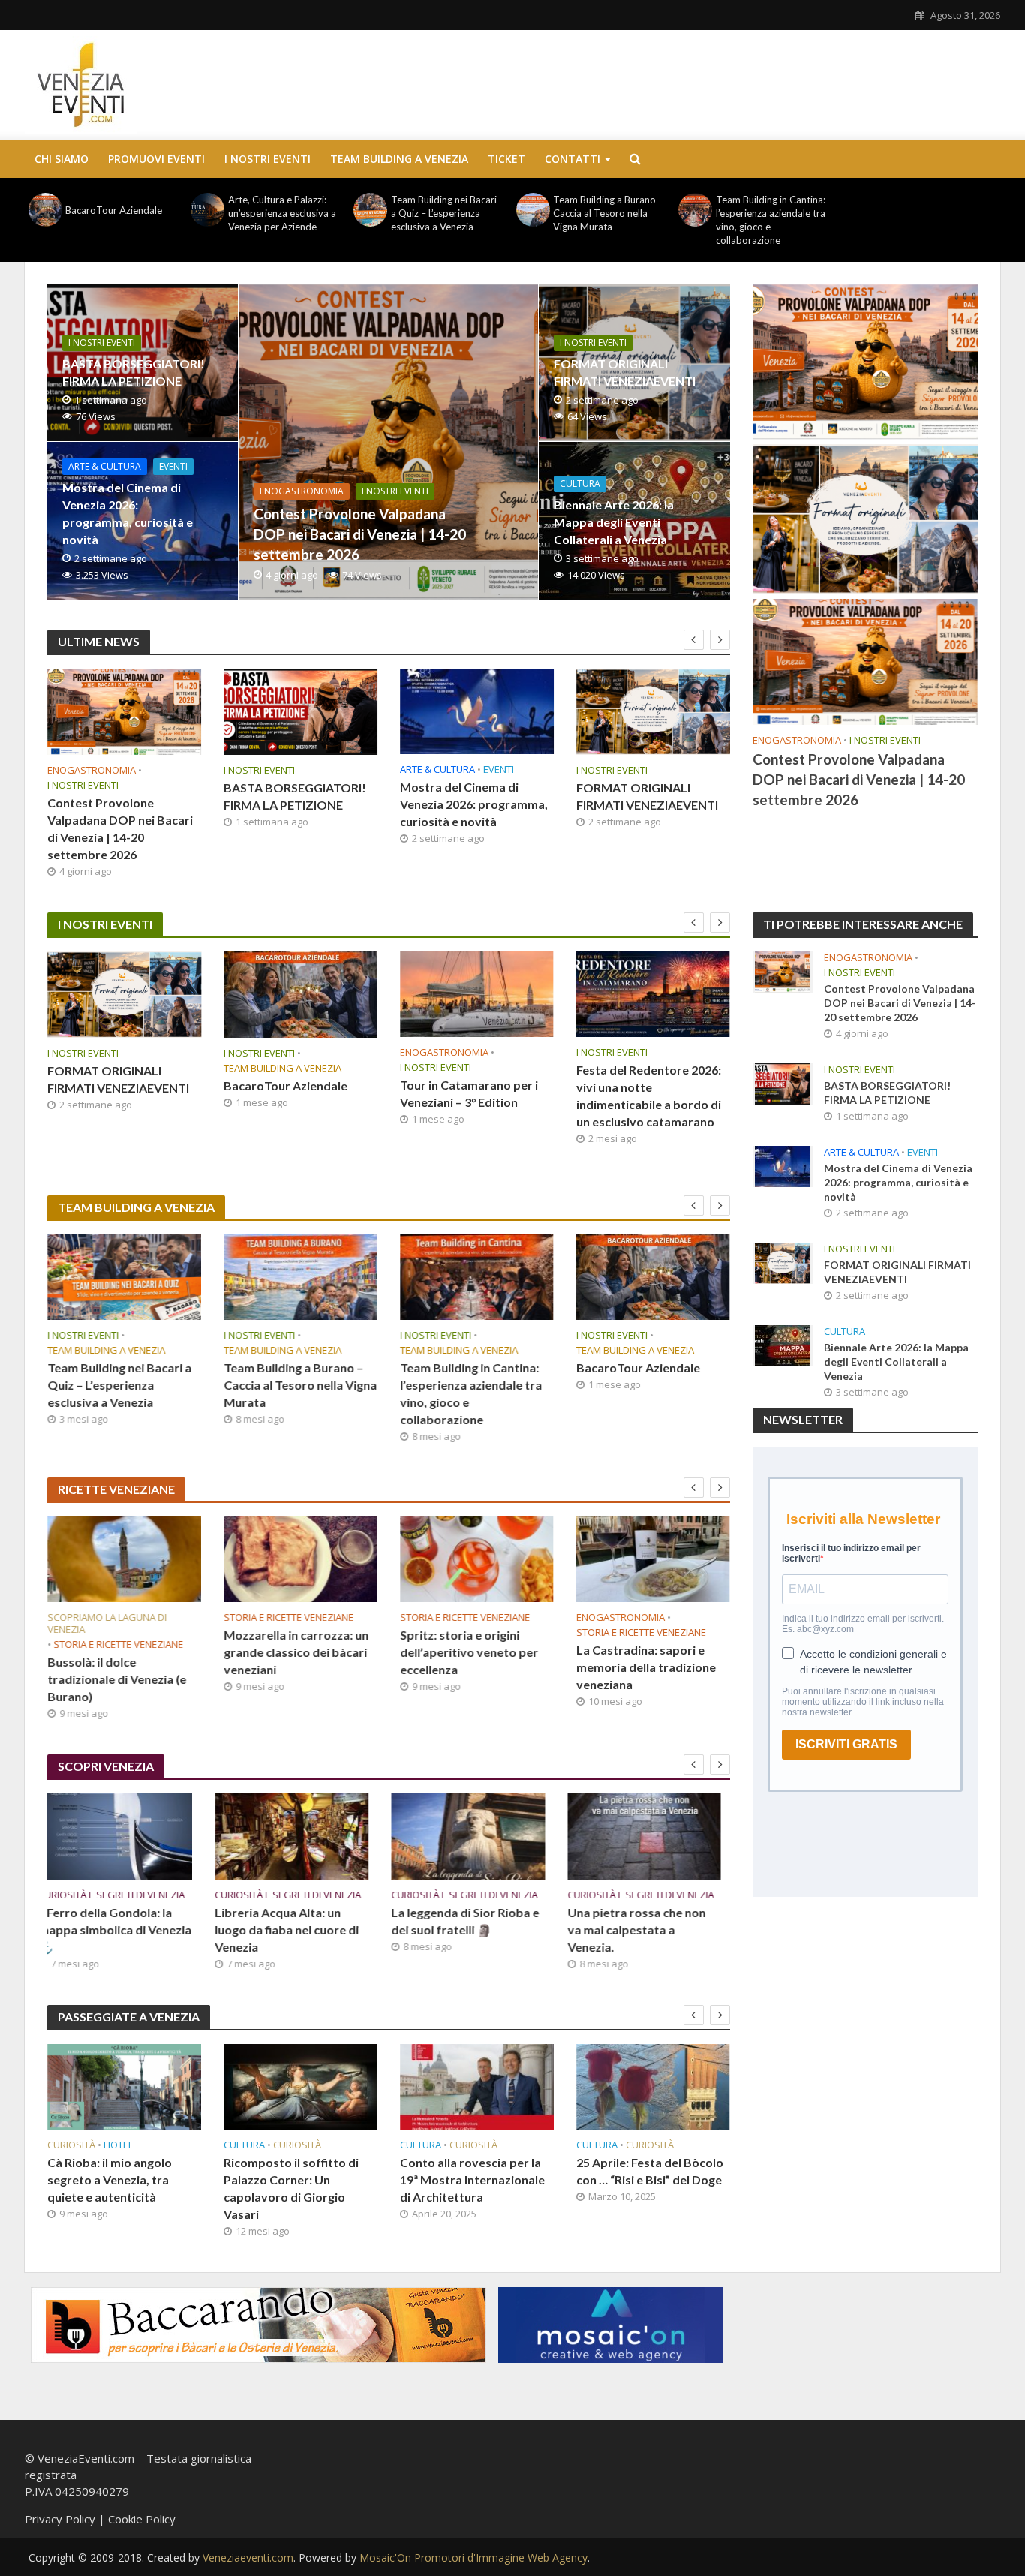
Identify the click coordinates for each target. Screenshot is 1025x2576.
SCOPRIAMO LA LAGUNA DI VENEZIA (107, 1623)
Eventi (173, 466)
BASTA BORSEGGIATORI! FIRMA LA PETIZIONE (134, 372)
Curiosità (121, 2145)
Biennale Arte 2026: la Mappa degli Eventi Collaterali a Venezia (614, 522)
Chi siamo (62, 159)
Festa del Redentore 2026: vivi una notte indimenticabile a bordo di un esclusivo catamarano (649, 1096)
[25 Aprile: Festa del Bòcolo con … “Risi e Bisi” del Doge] (477, 2087)
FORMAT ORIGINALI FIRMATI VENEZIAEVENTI (625, 372)
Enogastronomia (302, 491)
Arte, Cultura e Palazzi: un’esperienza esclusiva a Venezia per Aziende (282, 213)
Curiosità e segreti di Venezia (120, 1895)
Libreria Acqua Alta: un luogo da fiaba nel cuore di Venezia (119, 1930)
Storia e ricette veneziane (118, 1644)
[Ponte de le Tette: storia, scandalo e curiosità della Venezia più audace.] (653, 1836)
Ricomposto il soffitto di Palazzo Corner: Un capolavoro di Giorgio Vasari (115, 2188)
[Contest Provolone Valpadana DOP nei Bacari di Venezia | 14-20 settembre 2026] (388, 442)
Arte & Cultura (105, 466)
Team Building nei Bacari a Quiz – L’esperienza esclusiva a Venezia (444, 213)
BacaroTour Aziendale (114, 210)
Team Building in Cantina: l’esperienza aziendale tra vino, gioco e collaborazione (771, 220)
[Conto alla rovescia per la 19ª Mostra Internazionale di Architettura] (301, 2087)
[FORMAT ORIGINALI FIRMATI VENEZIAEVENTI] (653, 712)
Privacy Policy (60, 2519)
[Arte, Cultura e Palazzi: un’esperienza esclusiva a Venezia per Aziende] (208, 210)
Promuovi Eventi (156, 159)
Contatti (573, 159)
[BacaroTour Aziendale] (45, 210)
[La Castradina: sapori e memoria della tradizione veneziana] (653, 1559)
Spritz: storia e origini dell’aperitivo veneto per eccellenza (469, 1652)
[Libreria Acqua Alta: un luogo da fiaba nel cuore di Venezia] (124, 1836)
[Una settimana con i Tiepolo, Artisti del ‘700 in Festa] (653, 2087)
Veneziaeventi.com (248, 2558)
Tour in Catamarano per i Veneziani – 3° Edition (469, 1093)
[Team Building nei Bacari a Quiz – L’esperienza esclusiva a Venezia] (370, 210)
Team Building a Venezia (399, 159)
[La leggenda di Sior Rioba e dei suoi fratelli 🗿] (301, 1836)
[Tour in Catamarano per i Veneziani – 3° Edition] (477, 994)
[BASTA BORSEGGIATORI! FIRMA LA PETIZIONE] (301, 712)
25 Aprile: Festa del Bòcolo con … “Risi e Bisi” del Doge (473, 2171)
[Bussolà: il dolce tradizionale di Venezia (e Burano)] (124, 1559)
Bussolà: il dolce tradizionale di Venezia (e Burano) (117, 1679)
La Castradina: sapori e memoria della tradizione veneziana (646, 1667)
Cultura (580, 484)
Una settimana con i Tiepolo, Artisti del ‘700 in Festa (647, 2179)
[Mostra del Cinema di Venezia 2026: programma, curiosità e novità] (477, 711)
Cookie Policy (142, 2519)
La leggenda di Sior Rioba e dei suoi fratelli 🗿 (298, 1921)
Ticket (506, 159)
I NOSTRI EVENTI (268, 159)
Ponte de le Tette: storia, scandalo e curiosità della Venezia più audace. (646, 1930)
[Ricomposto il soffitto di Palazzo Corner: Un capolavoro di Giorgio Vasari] (124, 2087)
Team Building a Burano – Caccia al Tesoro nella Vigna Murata (608, 213)
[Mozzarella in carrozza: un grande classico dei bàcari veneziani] (301, 1559)
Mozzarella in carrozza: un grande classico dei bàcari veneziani (296, 1652)
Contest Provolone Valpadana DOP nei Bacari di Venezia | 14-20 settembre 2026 (360, 534)
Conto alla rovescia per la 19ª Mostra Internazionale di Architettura (296, 2179)
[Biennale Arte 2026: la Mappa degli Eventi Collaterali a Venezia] (783, 1344)
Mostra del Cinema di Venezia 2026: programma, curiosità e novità (128, 513)
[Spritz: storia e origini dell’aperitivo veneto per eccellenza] (477, 1559)
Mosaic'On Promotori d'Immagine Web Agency (473, 2558)
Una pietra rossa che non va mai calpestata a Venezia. (469, 1930)
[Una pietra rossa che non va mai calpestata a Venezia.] (477, 1836)
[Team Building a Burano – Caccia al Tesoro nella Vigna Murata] (533, 210)
